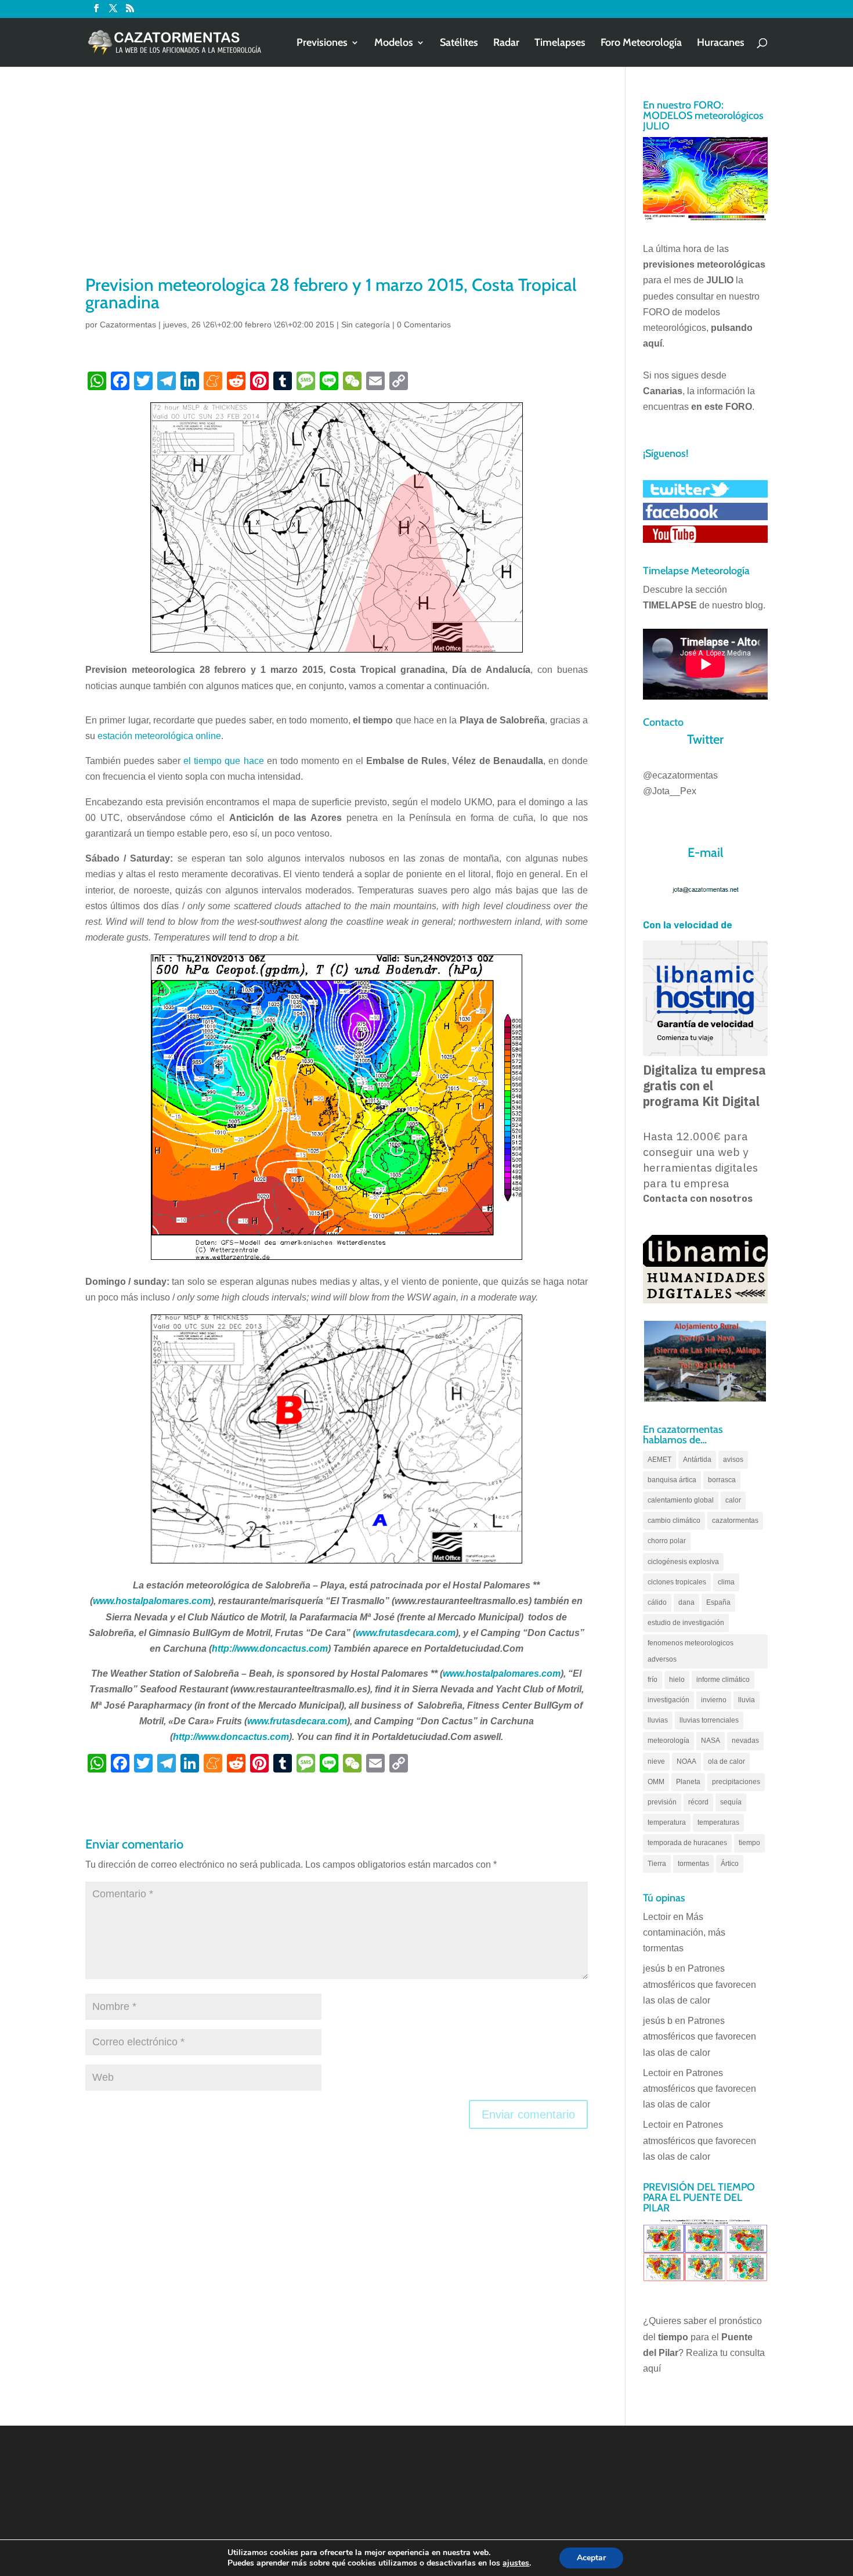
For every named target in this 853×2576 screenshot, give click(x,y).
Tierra (657, 1864)
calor (733, 1500)
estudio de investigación (686, 1623)
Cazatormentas (128, 325)
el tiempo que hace (223, 761)
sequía (731, 1802)
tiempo (749, 1843)
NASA (711, 1741)
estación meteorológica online (159, 736)
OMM (656, 1782)
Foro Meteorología (641, 44)
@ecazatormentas (680, 775)
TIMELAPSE (670, 605)
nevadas (745, 1741)
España (718, 1602)
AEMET (659, 1460)
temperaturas (718, 1822)
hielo (677, 1680)
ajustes (516, 2563)
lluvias (658, 1720)
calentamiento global (681, 1500)
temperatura (667, 1822)
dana (686, 1602)
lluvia (747, 1700)
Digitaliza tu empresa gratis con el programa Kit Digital (704, 1086)
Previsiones (322, 44)
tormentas (693, 1864)
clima (726, 1582)
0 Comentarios (424, 325)
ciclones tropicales (677, 1582)
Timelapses (560, 44)
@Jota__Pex (670, 791)
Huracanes (721, 44)
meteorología (668, 1741)
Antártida (697, 1460)
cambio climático (674, 1521)
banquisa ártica (672, 1480)
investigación (668, 1700)
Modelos (394, 44)
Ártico (730, 1864)
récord (698, 1802)
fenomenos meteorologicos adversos (691, 1651)
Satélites (459, 44)
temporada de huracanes (687, 1843)
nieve (656, 1761)
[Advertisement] (337, 186)
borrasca (722, 1480)
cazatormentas (735, 1521)
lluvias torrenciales (709, 1720)
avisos (733, 1460)
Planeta (688, 1782)
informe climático (723, 1680)
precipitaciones (736, 1782)
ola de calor (727, 1761)
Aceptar (591, 2558)
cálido (657, 1602)
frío (653, 1680)
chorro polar (667, 1541)
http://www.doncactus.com (270, 1649)
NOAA (686, 1761)
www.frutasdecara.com (406, 1633)
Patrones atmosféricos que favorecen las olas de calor (700, 1984)
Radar (506, 44)
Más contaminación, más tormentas (684, 1932)
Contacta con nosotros (698, 1199)
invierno (714, 1700)
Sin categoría (366, 325)
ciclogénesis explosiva (683, 1562)
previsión (662, 1802)
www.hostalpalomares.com (152, 1601)
